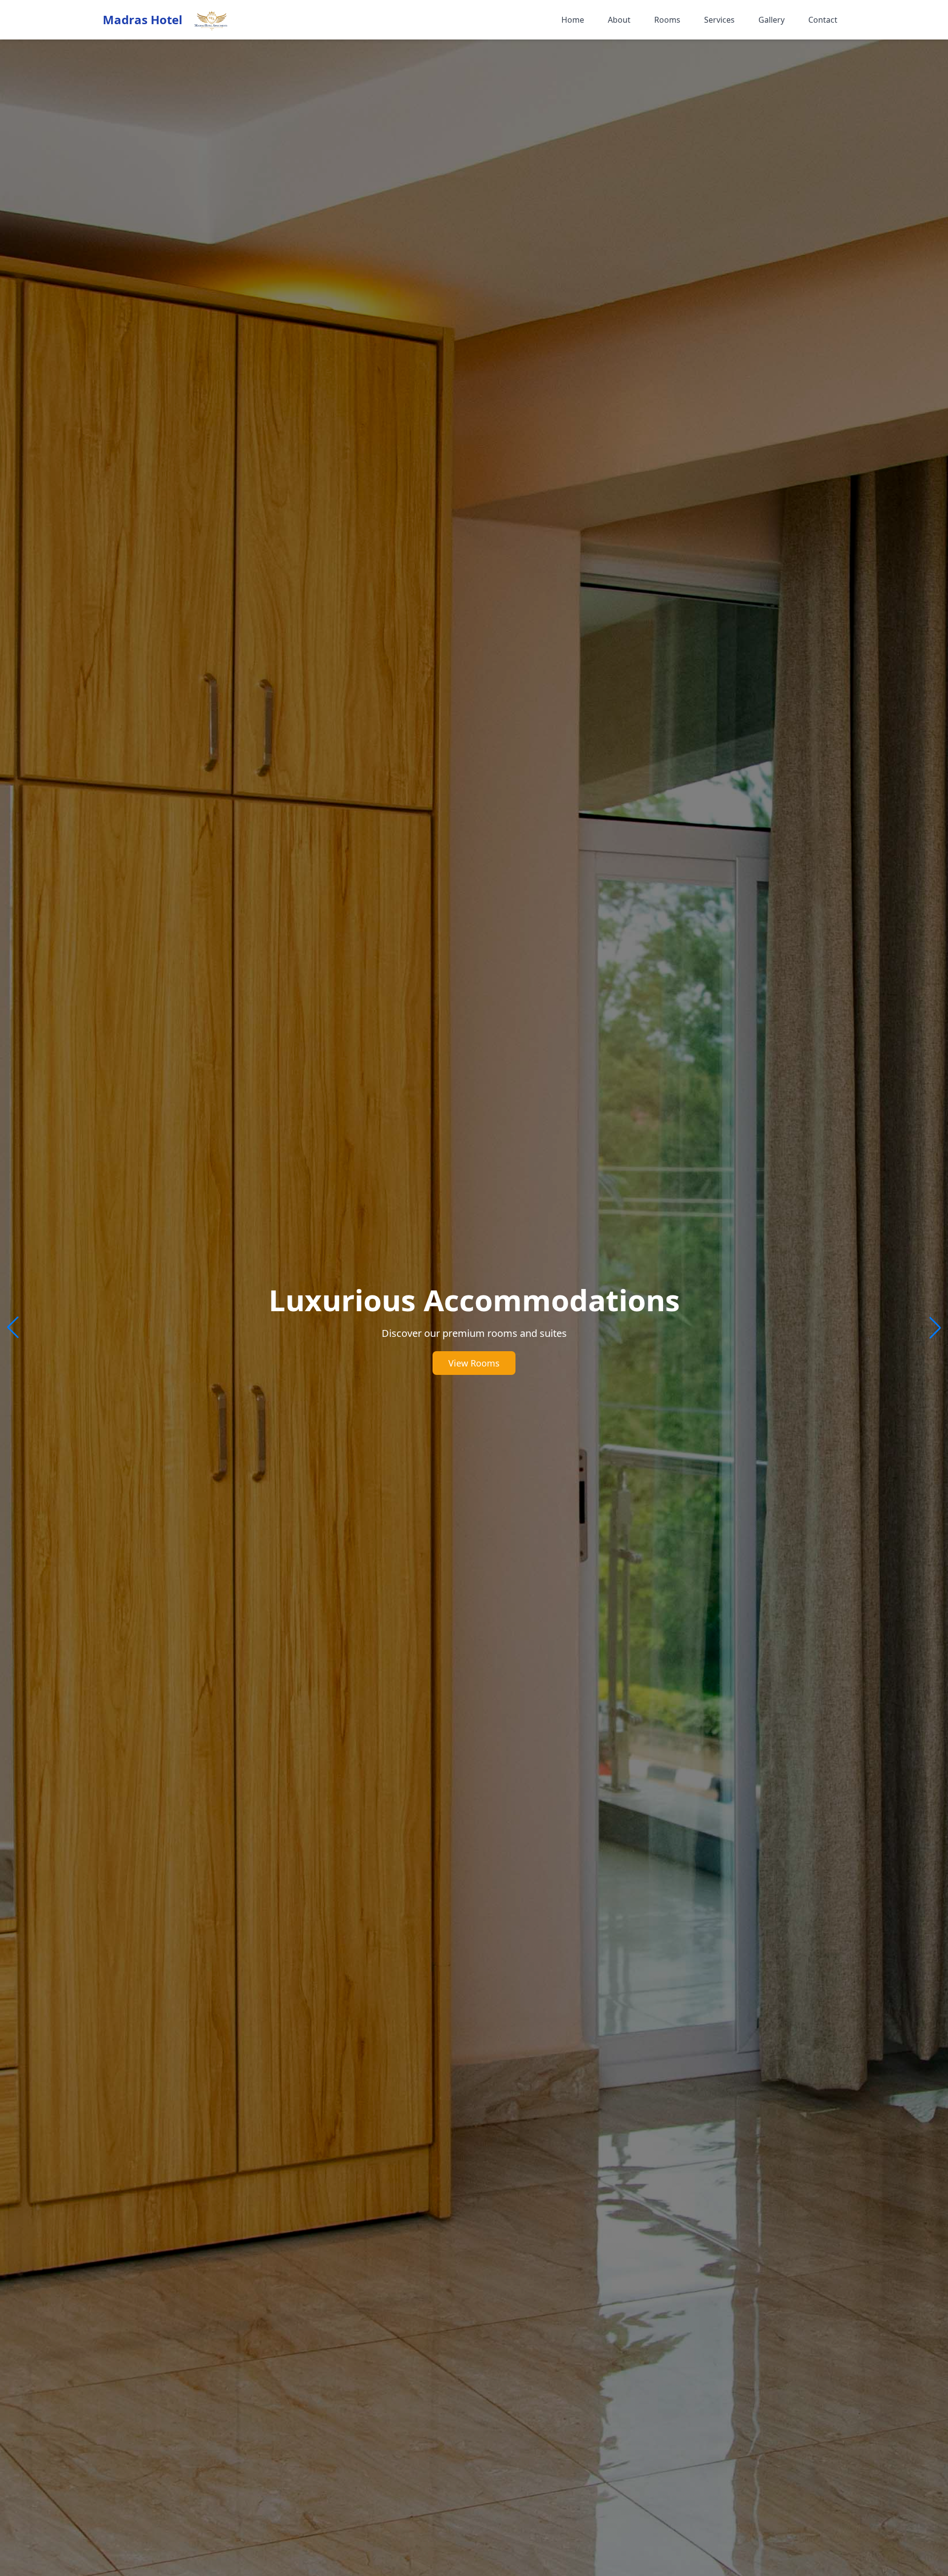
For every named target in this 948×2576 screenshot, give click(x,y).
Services (719, 20)
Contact (823, 20)
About (619, 20)
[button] (935, 1327)
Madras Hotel (142, 20)
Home (573, 20)
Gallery (771, 20)
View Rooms (474, 1363)
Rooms (667, 20)
